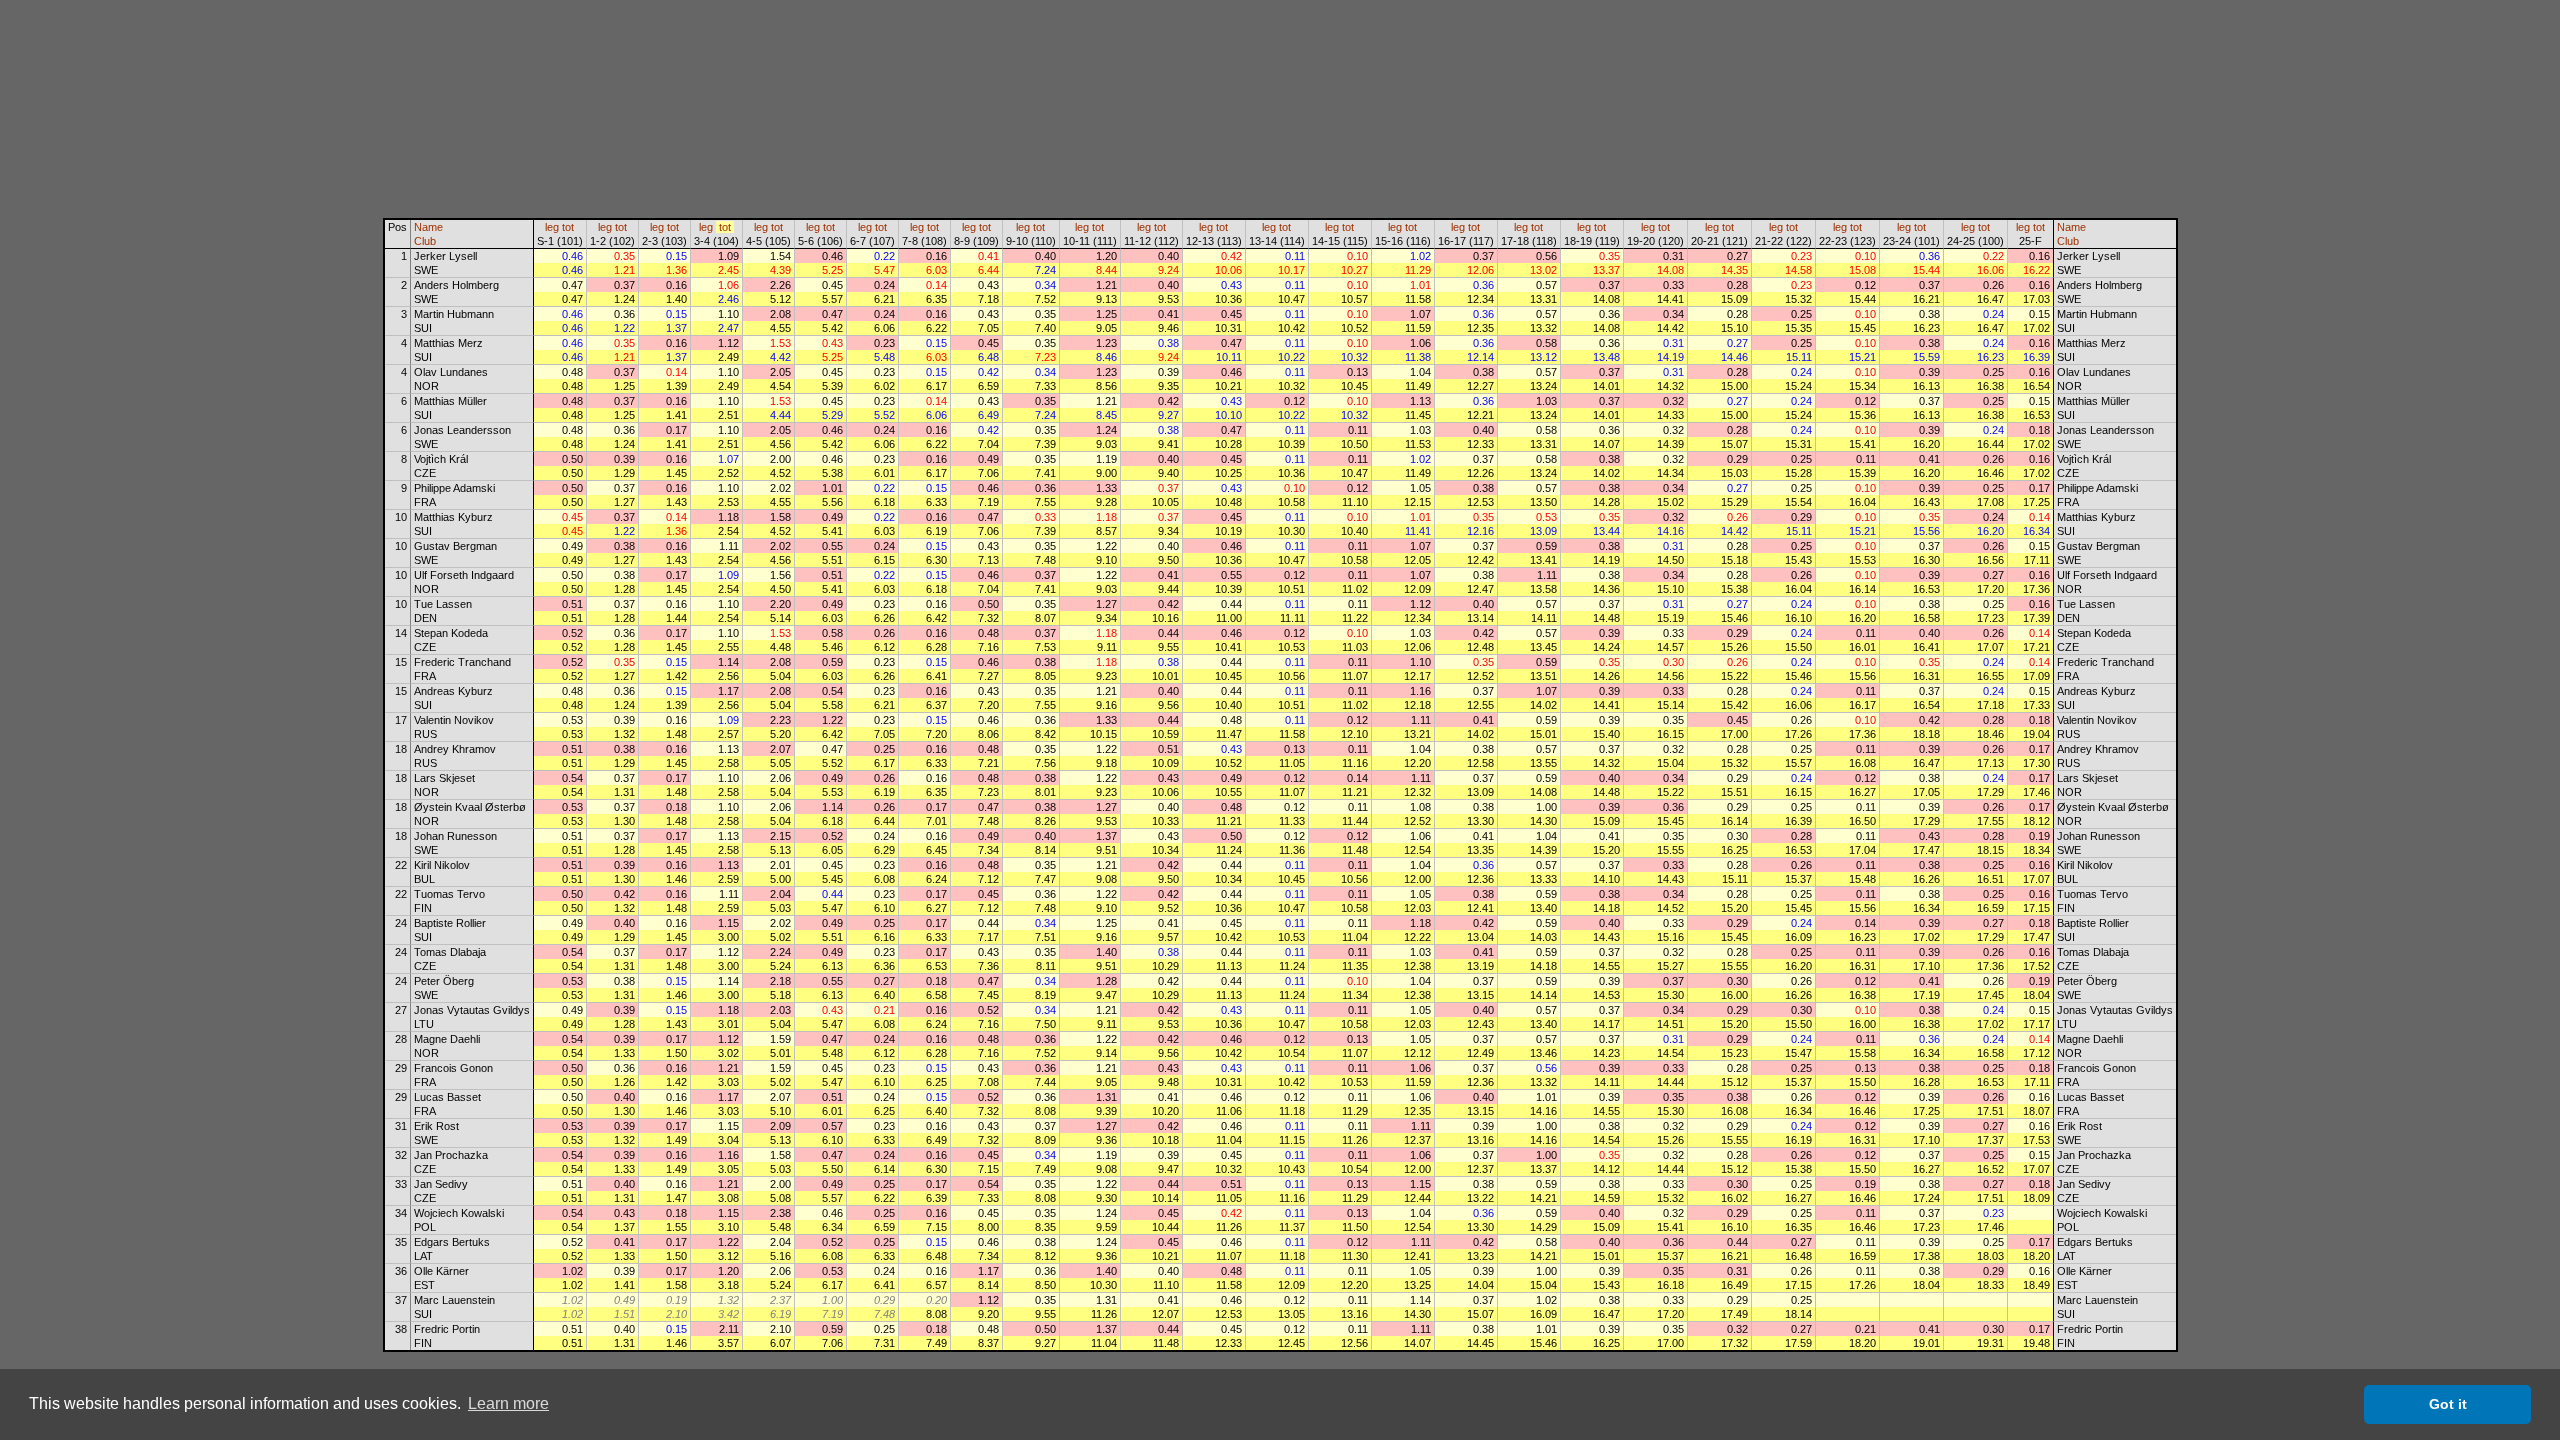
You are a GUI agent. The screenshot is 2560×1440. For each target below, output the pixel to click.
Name (428, 227)
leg (552, 227)
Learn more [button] (508, 1403)
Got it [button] (2448, 1404)
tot (568, 227)
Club (425, 241)
